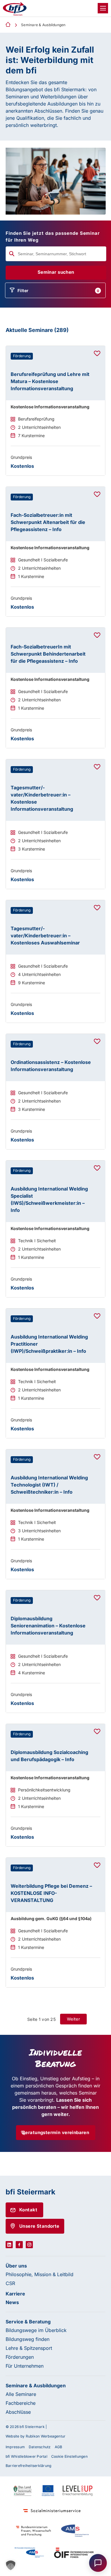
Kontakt (28, 2210)
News (12, 2302)
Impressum (15, 2447)
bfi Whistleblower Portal (26, 2456)
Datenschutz (40, 2447)
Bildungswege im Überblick (36, 2330)
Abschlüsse (18, 2412)
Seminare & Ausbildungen (36, 2386)
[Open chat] (98, 2563)
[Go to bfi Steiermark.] (8, 25)
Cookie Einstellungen (69, 2456)
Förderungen (20, 2357)
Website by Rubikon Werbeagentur (36, 2436)
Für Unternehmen (25, 2366)
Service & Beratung (28, 2322)
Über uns (16, 2266)
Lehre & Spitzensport (29, 2348)
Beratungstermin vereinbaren (55, 2132)
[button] (11, 2565)
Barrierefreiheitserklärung (28, 2466)
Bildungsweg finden (28, 2339)
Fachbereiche (21, 2403)
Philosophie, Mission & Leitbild (40, 2274)
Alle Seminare (21, 2394)
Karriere (15, 2294)
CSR (10, 2283)
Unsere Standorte (39, 2226)
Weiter (73, 2019)
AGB (59, 2447)
